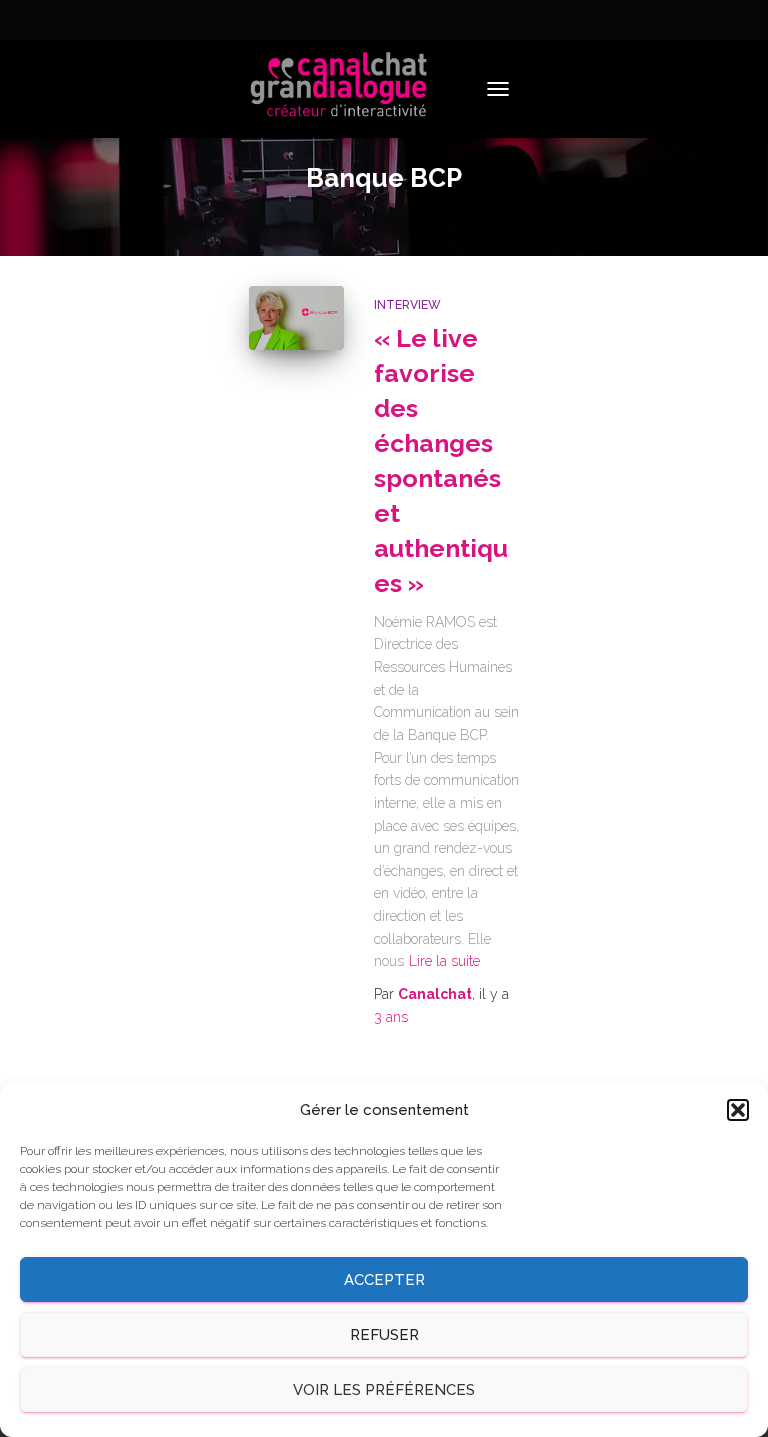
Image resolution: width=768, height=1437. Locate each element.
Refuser (384, 1335)
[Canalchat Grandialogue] (346, 89)
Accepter (384, 1280)
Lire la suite (444, 961)
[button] (738, 1110)
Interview (407, 305)
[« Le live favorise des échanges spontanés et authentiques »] (296, 317)
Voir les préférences (384, 1390)
